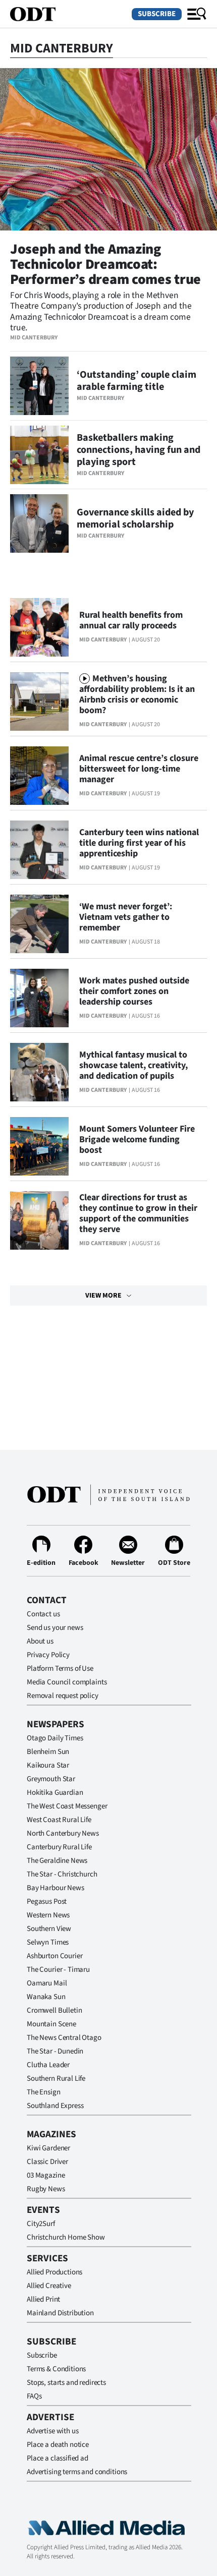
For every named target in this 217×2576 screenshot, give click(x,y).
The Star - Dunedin (55, 2051)
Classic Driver (47, 2162)
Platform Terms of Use (60, 1668)
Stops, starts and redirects (66, 2383)
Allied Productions (55, 2272)
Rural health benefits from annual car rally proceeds (131, 620)
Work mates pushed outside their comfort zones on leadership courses (134, 991)
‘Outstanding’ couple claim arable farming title (137, 381)
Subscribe (157, 14)
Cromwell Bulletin (54, 2010)
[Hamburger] (197, 14)
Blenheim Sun (48, 1752)
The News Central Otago (64, 2038)
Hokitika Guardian (55, 1793)
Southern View (49, 1929)
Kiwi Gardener (48, 2148)
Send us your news (55, 1628)
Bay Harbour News (56, 1888)
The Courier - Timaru (58, 1970)
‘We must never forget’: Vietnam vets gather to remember (126, 917)
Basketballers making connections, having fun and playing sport (139, 450)
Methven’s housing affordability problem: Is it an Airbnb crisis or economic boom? (137, 694)
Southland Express (55, 2106)
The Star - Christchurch (62, 1874)
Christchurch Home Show (66, 2237)
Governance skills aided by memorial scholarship (135, 518)
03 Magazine (46, 2175)
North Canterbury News (63, 1833)
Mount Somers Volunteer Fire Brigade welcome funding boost (137, 1139)
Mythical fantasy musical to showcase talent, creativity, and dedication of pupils (133, 1065)
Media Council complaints (67, 1682)
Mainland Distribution (60, 2313)
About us (40, 1641)
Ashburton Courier (55, 1956)
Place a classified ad (58, 2458)
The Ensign (44, 2092)
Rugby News (46, 2189)
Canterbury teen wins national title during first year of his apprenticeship (139, 843)
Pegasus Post (47, 1901)
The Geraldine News (57, 1861)
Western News (48, 1915)
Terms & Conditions (56, 2369)
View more (103, 1296)
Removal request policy (63, 1696)
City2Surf (41, 2224)
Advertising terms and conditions (77, 2472)
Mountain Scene (51, 2024)
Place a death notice (58, 2445)
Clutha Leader (48, 2065)
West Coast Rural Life (59, 1820)
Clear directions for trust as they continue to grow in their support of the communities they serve (138, 1213)
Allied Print (43, 2299)
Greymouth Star (51, 1779)
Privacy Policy (48, 1655)
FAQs (34, 2396)
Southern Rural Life (56, 2079)
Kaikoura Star (48, 1765)
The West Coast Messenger (67, 1806)
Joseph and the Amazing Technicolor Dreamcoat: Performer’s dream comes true (105, 264)
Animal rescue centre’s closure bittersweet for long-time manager (139, 769)
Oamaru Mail (47, 1983)
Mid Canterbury (34, 338)
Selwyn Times (48, 1942)
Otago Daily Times (55, 1738)
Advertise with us (52, 2431)
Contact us (43, 1614)
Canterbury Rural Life (59, 1847)
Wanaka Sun (46, 1997)
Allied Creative (49, 2286)
